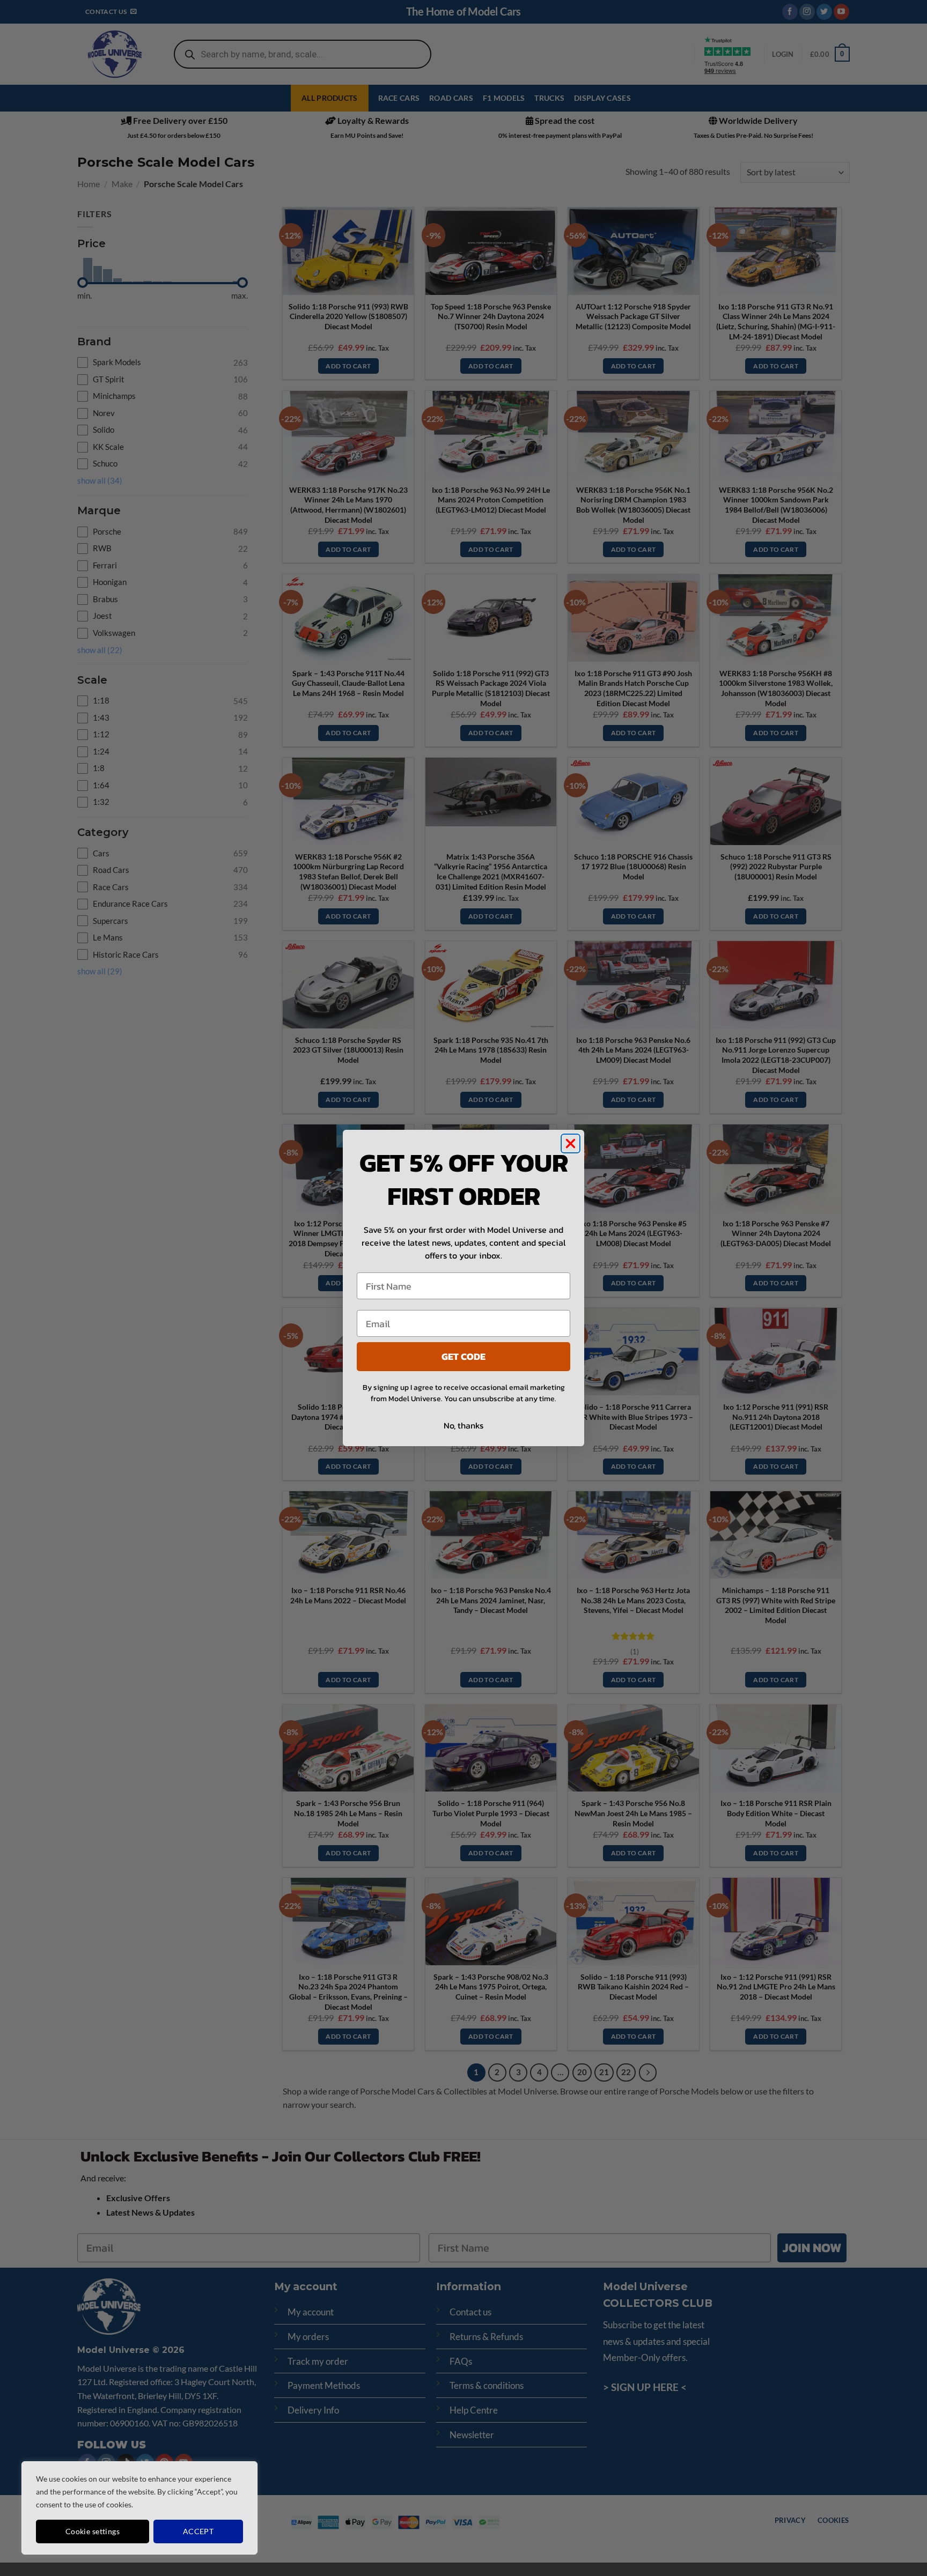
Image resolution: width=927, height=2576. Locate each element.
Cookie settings (93, 2531)
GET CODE (464, 1356)
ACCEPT (198, 2531)
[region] (139, 2508)
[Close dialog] (571, 1143)
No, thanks (464, 1425)
